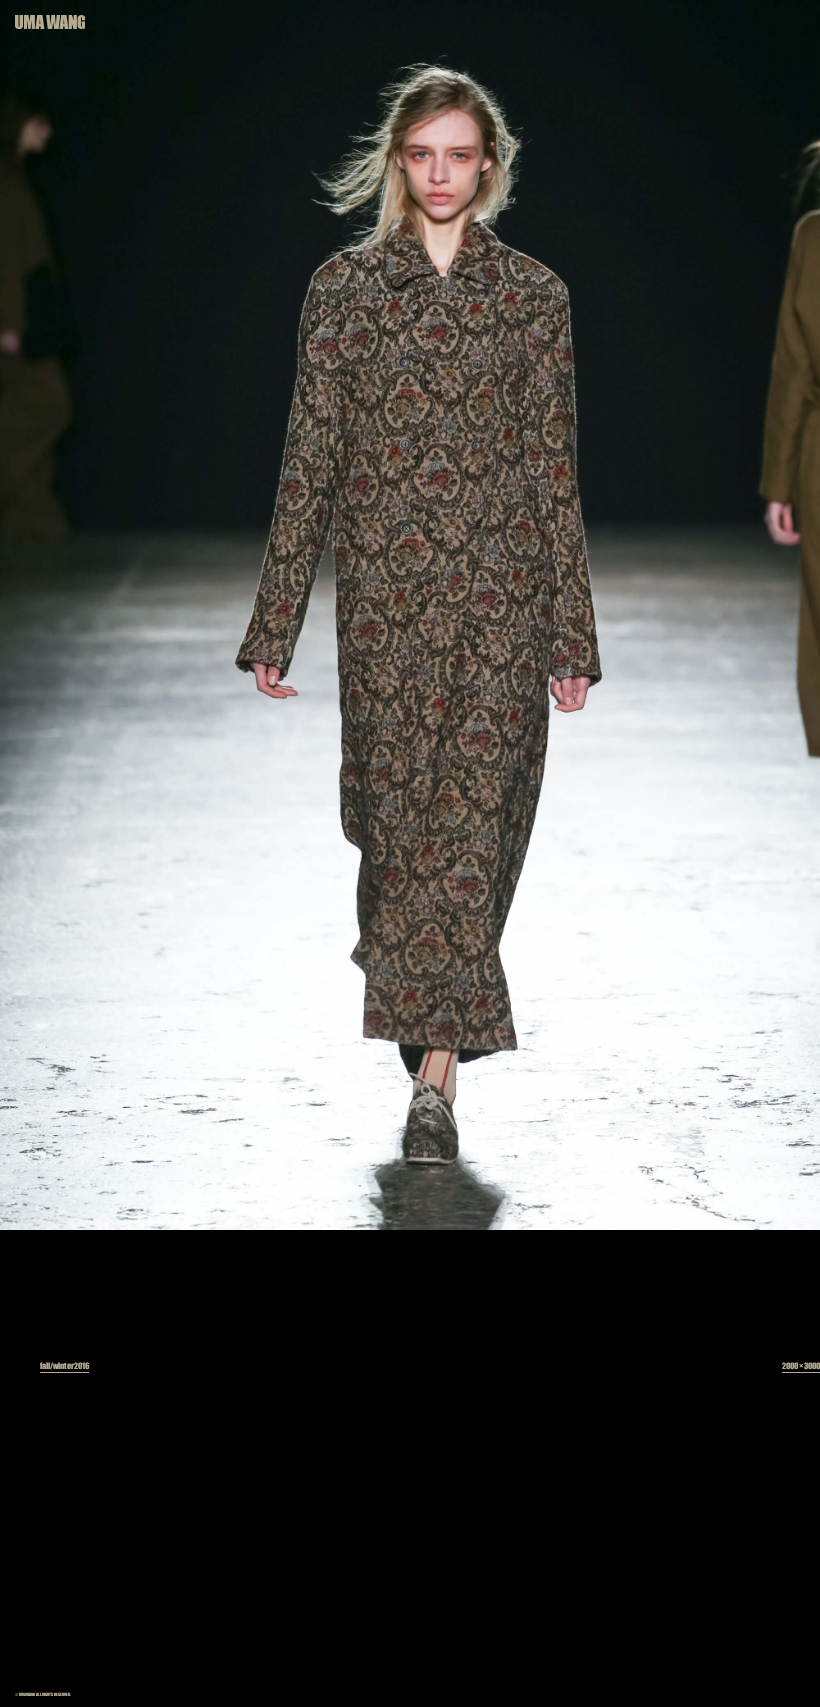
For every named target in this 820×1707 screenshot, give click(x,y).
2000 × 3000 (801, 1365)
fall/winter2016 (64, 1365)
